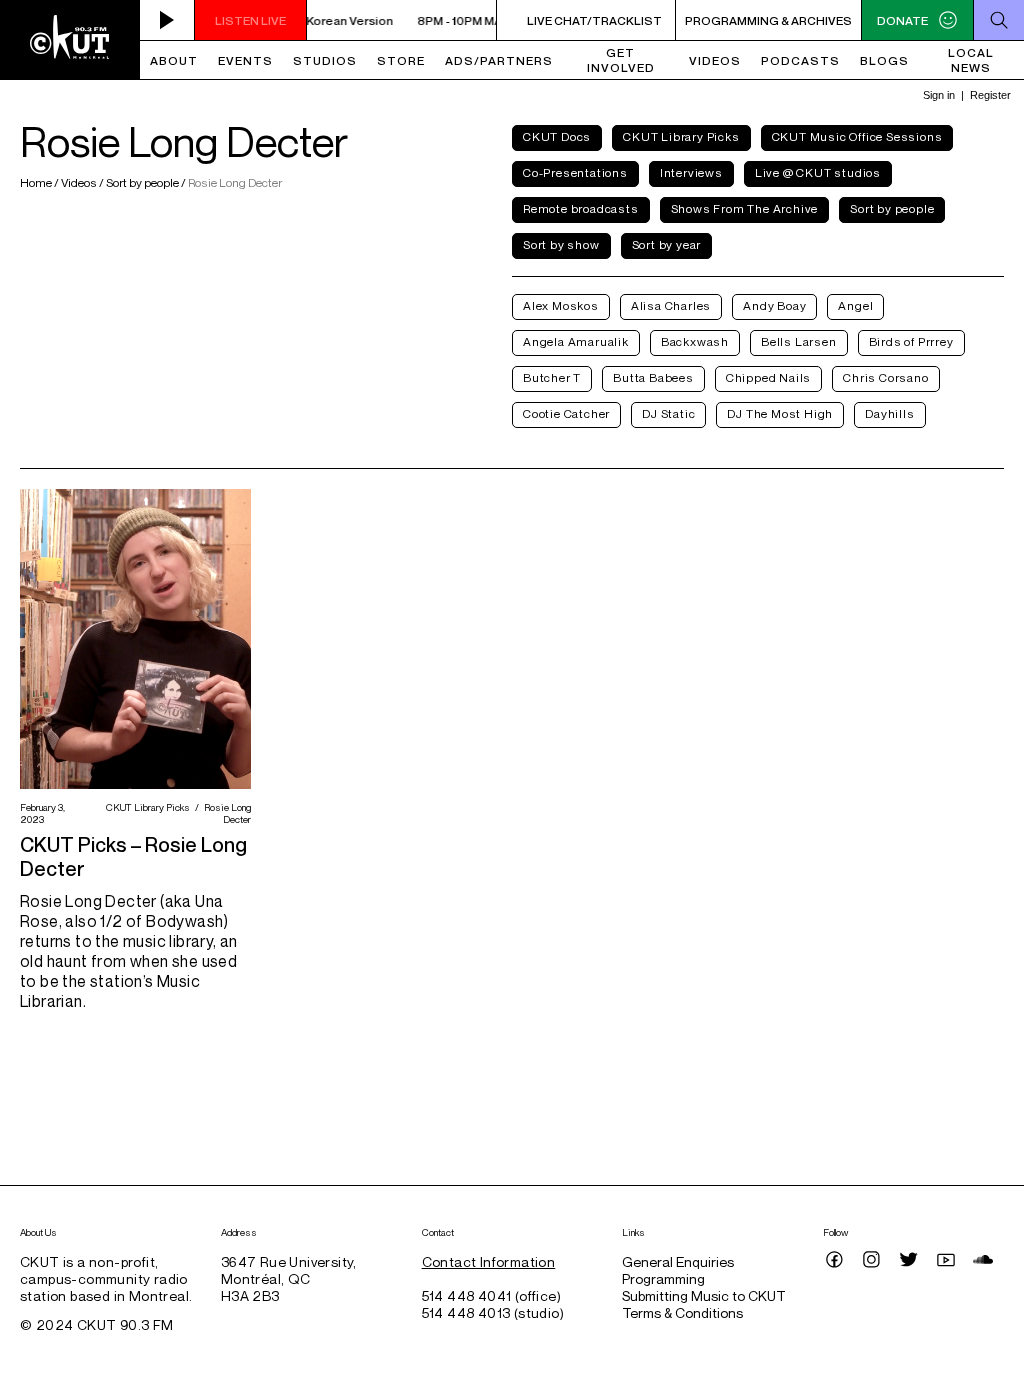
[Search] (998, 20)
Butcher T (552, 377)
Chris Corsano (885, 377)
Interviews (691, 172)
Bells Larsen (799, 341)
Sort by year (667, 244)
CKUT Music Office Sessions (857, 136)
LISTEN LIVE (250, 20)
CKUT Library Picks (681, 136)
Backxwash (695, 341)
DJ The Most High (780, 413)
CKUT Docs (557, 136)
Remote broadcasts (581, 208)
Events (245, 60)
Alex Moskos (561, 305)
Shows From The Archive (745, 208)
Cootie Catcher (566, 413)
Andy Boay (774, 305)
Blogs (884, 60)
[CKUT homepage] (70, 40)
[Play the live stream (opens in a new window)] (167, 20)
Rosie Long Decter (225, 813)
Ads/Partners (499, 60)
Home (37, 182)
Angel (855, 305)
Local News (971, 60)
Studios (325, 60)
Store (401, 60)
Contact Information (489, 1261)
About (174, 60)
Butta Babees (653, 377)
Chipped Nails (768, 377)
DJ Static (668, 413)
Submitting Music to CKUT (704, 1295)
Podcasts (800, 60)
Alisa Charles (671, 305)
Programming (663, 1278)
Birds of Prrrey (911, 341)
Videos (715, 60)
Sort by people (142, 182)
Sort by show (561, 244)
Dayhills (889, 413)
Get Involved (621, 60)
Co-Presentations (575, 172)
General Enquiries (678, 1261)
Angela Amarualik (576, 341)
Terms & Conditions (682, 1312)
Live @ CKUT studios (818, 172)
